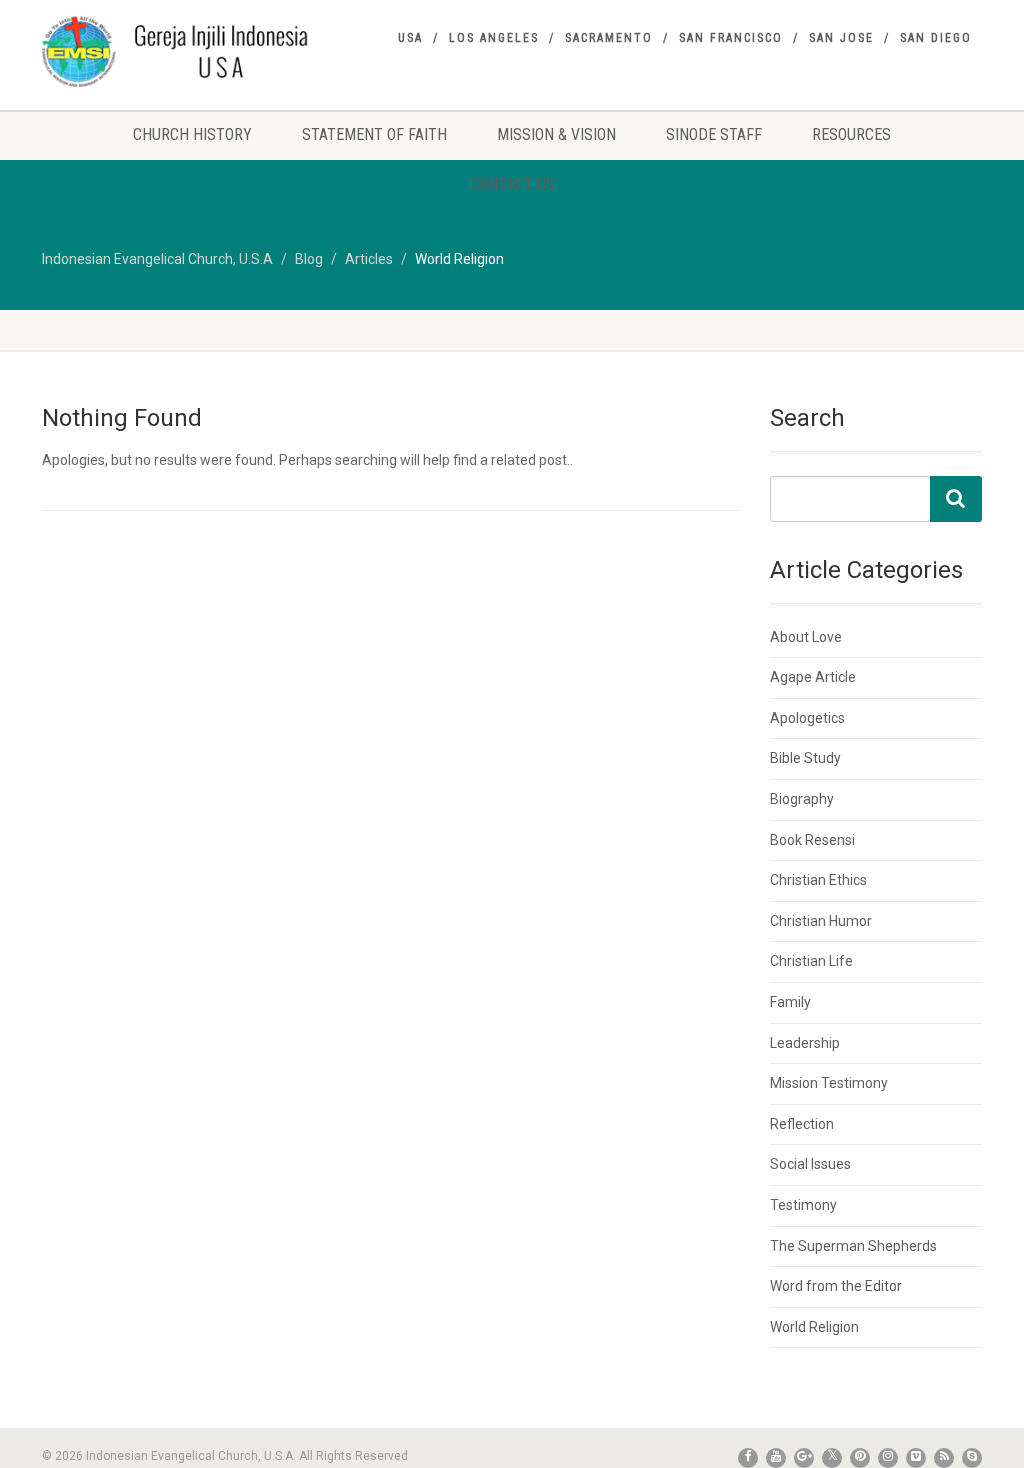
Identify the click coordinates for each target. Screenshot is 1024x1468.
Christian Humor (821, 921)
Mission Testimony (829, 1083)
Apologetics (807, 718)
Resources (851, 134)
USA (410, 38)
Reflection (802, 1124)
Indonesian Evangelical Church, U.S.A (157, 259)
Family (790, 1002)
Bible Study (805, 758)
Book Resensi (812, 840)
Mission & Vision (556, 134)
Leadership (805, 1043)
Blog (309, 259)
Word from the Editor (836, 1286)
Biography (802, 799)
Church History (192, 134)
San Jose (841, 38)
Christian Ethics (818, 880)
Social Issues (810, 1164)
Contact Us (512, 184)
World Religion (814, 1327)
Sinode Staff (714, 134)
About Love (806, 637)
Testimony (803, 1205)
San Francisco (731, 38)
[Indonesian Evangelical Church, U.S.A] (188, 51)
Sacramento (609, 38)
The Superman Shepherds (853, 1246)
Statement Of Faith (374, 134)
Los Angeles (494, 38)
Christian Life (811, 961)
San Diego (936, 38)
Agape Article (813, 677)
